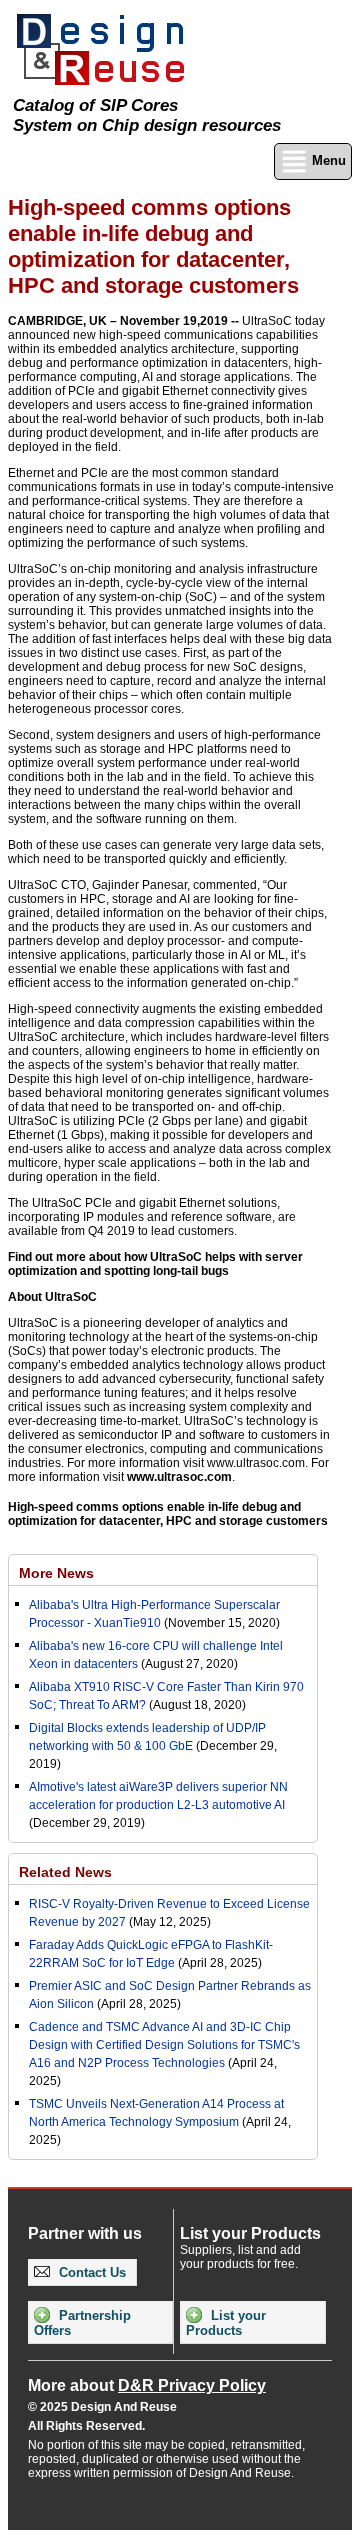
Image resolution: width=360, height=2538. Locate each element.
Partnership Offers (82, 2323)
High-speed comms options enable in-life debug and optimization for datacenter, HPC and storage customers (168, 1514)
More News (56, 1573)
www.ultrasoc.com (179, 1477)
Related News (65, 1872)
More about (147, 2385)
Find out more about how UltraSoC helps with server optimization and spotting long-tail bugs (155, 1264)
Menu (327, 160)
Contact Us (90, 2272)
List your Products (226, 2323)
